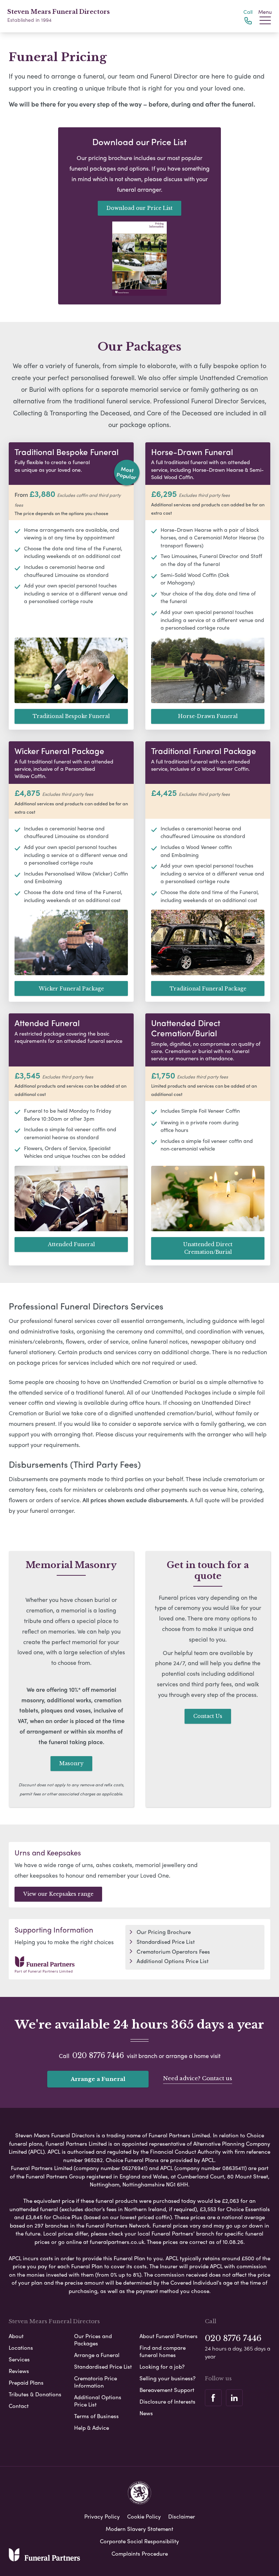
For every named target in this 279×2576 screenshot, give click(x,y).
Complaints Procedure (140, 2553)
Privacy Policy (102, 2516)
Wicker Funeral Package (71, 989)
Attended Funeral (71, 1244)
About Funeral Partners (169, 2336)
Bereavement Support (167, 2390)
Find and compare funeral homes (163, 2351)
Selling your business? (167, 2378)
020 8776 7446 (98, 2055)
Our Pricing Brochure (164, 1932)
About (16, 2336)
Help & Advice (92, 2428)
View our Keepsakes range (58, 1894)
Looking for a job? (162, 2366)
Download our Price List (139, 208)
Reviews (19, 2371)
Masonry (71, 1763)
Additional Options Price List (173, 1961)
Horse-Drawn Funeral (208, 716)
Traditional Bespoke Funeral (71, 716)
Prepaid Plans (26, 2382)
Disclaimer (182, 2516)
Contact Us (208, 1716)
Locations (21, 2348)
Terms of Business (96, 2416)
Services (19, 2359)
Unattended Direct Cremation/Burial (208, 1248)
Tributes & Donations (35, 2394)
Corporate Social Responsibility (139, 2541)
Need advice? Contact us (198, 2078)
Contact (19, 2406)
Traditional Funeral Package (208, 989)
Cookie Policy (144, 2516)
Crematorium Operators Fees (173, 1951)
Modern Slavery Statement (139, 2529)
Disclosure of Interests (167, 2401)
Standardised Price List (166, 1942)
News (146, 2413)
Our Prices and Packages (93, 2340)
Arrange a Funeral (98, 2079)
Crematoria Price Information (96, 2382)
